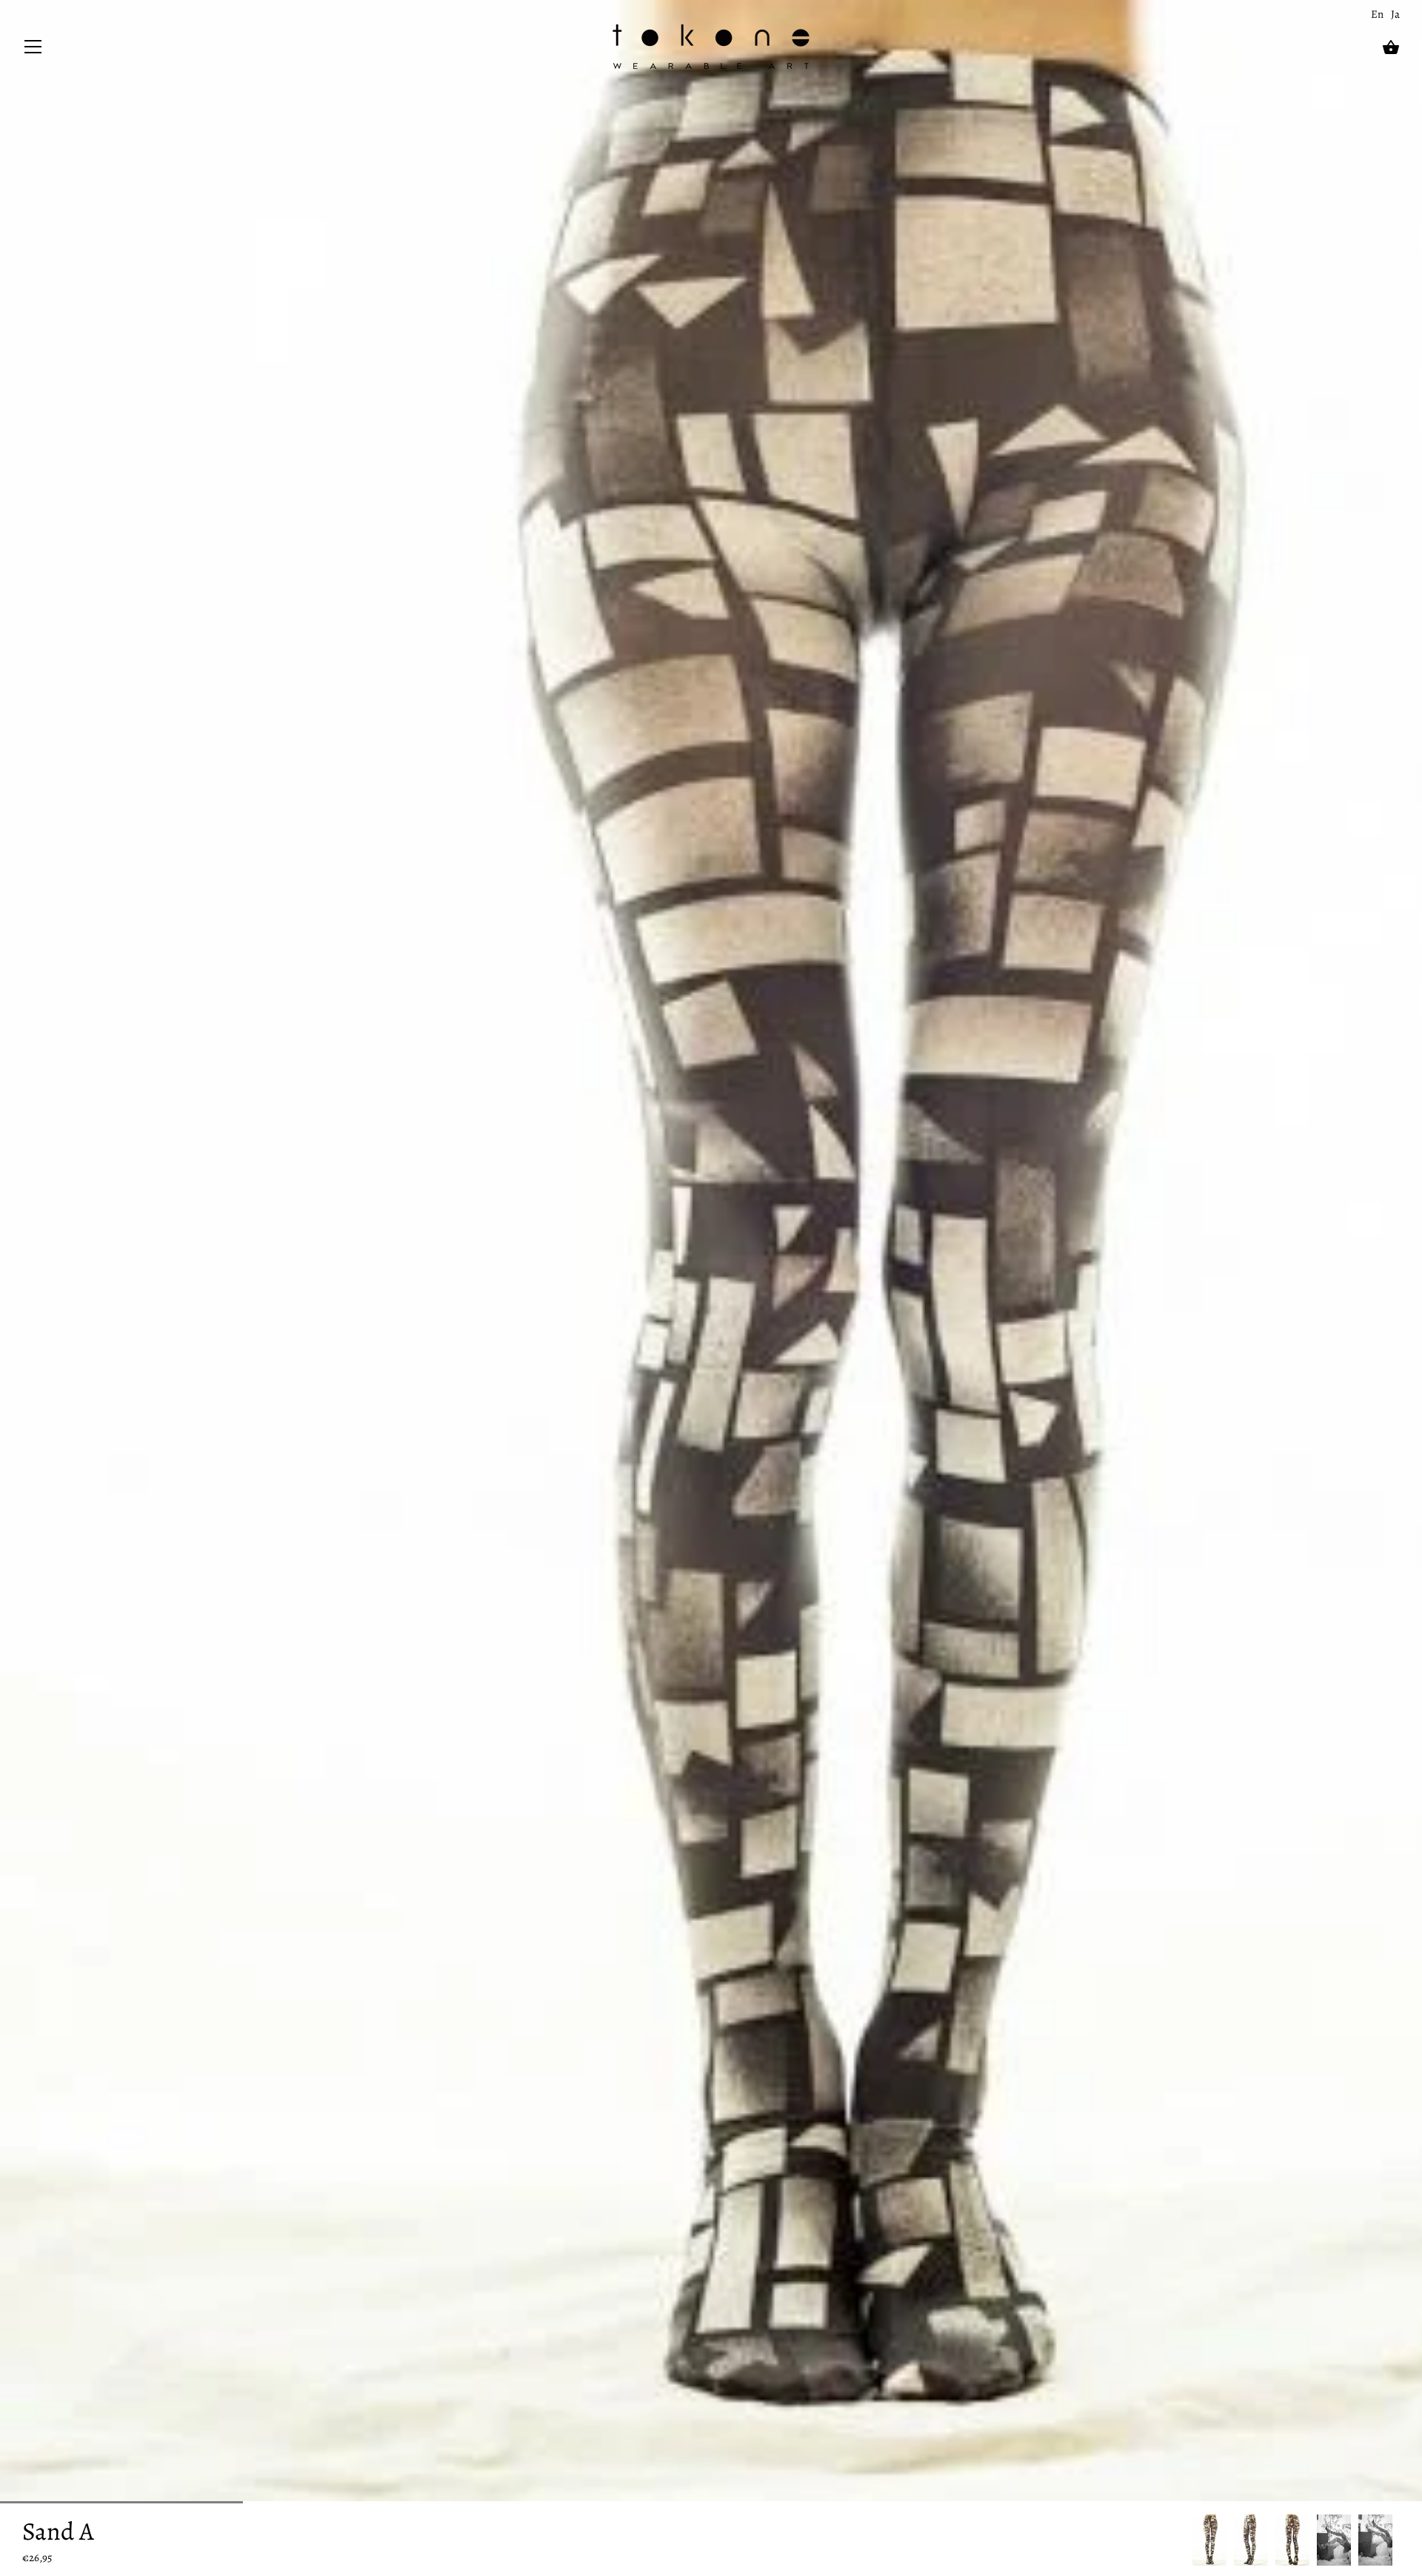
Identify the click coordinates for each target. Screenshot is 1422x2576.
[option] (1209, 2540)
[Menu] (33, 50)
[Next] (1400, 2540)
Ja (1395, 14)
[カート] (1391, 47)
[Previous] (1192, 2540)
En (1377, 14)
